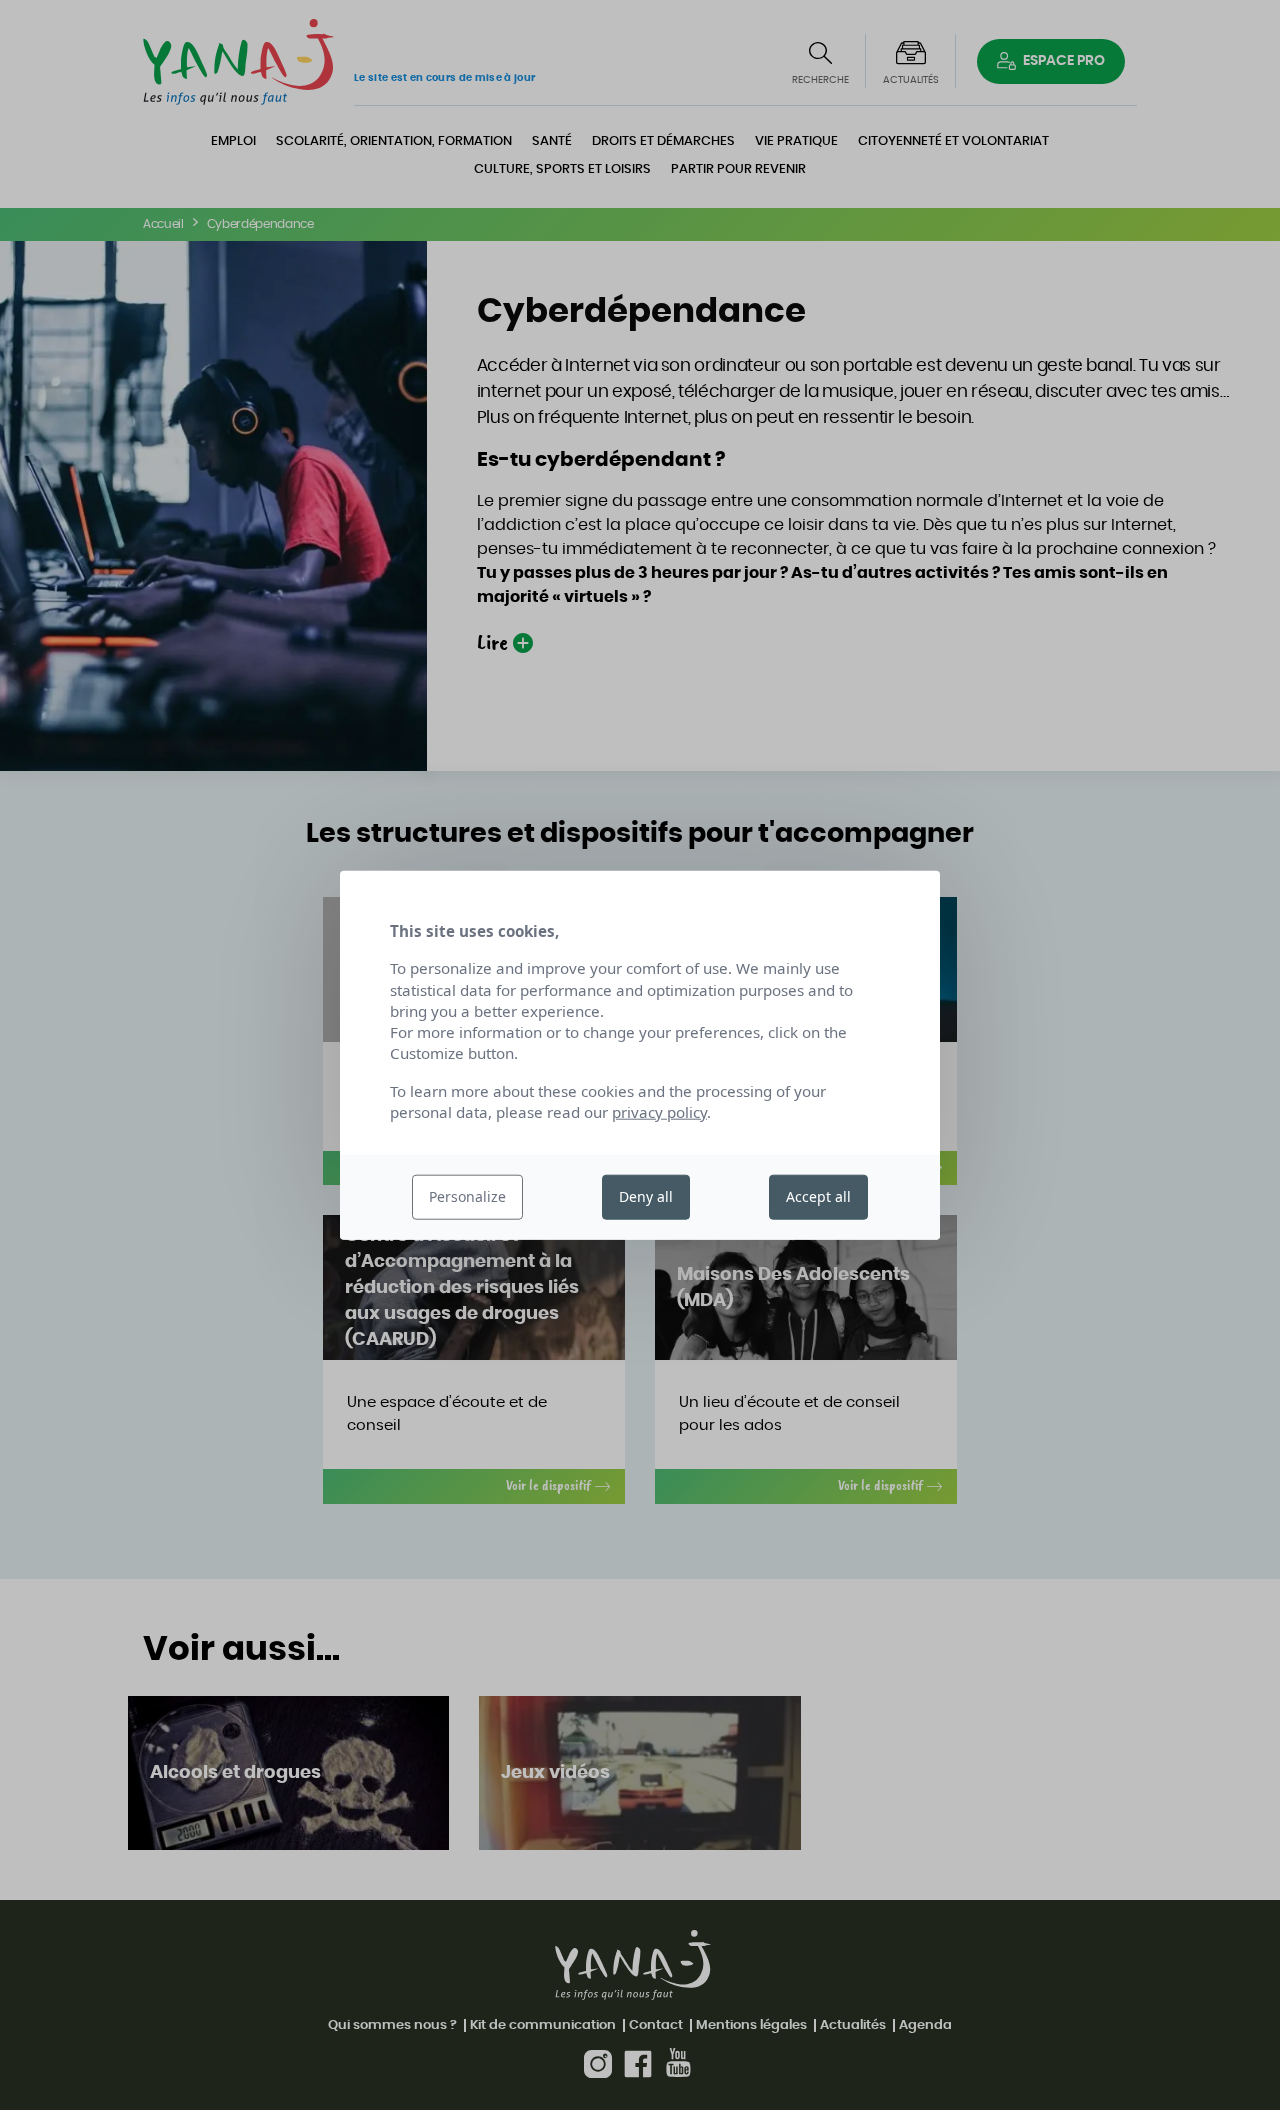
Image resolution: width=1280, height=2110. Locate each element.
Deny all (646, 1196)
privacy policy (659, 1112)
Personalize (467, 1196)
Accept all (818, 1196)
